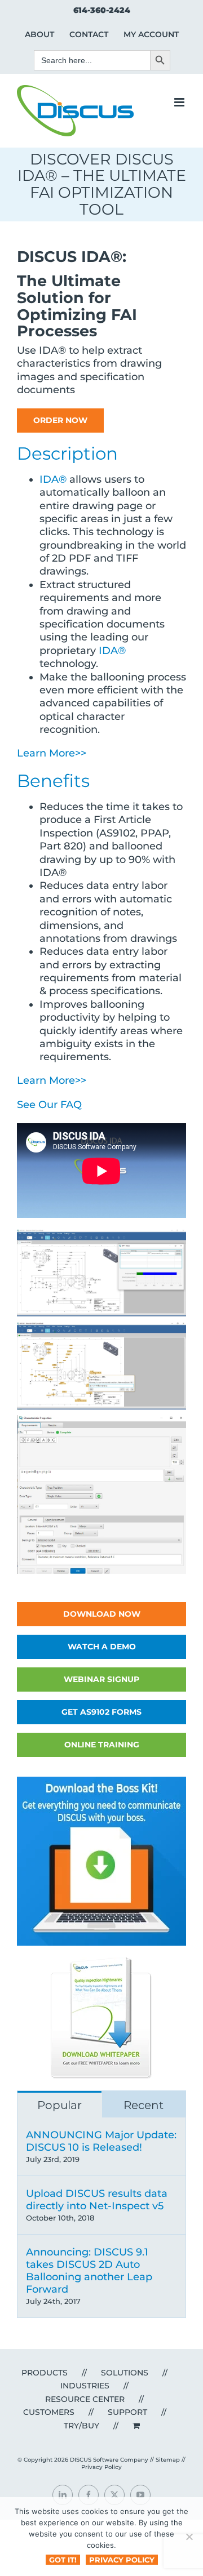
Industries (85, 2386)
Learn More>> (52, 753)
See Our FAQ (49, 1105)
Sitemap (168, 2460)
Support (127, 2412)
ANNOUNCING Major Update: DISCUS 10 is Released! (101, 2141)
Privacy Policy (101, 2467)
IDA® (53, 479)
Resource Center (85, 2399)
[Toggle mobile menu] (180, 102)
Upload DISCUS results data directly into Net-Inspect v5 (97, 2200)
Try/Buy (81, 2426)
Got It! (63, 2560)
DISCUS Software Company (109, 2460)
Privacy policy (122, 2560)
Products (45, 2373)
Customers (49, 2412)
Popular (59, 2105)
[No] (189, 2537)
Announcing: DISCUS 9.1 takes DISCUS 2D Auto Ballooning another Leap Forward (89, 2271)
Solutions (125, 2373)
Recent (144, 2105)
